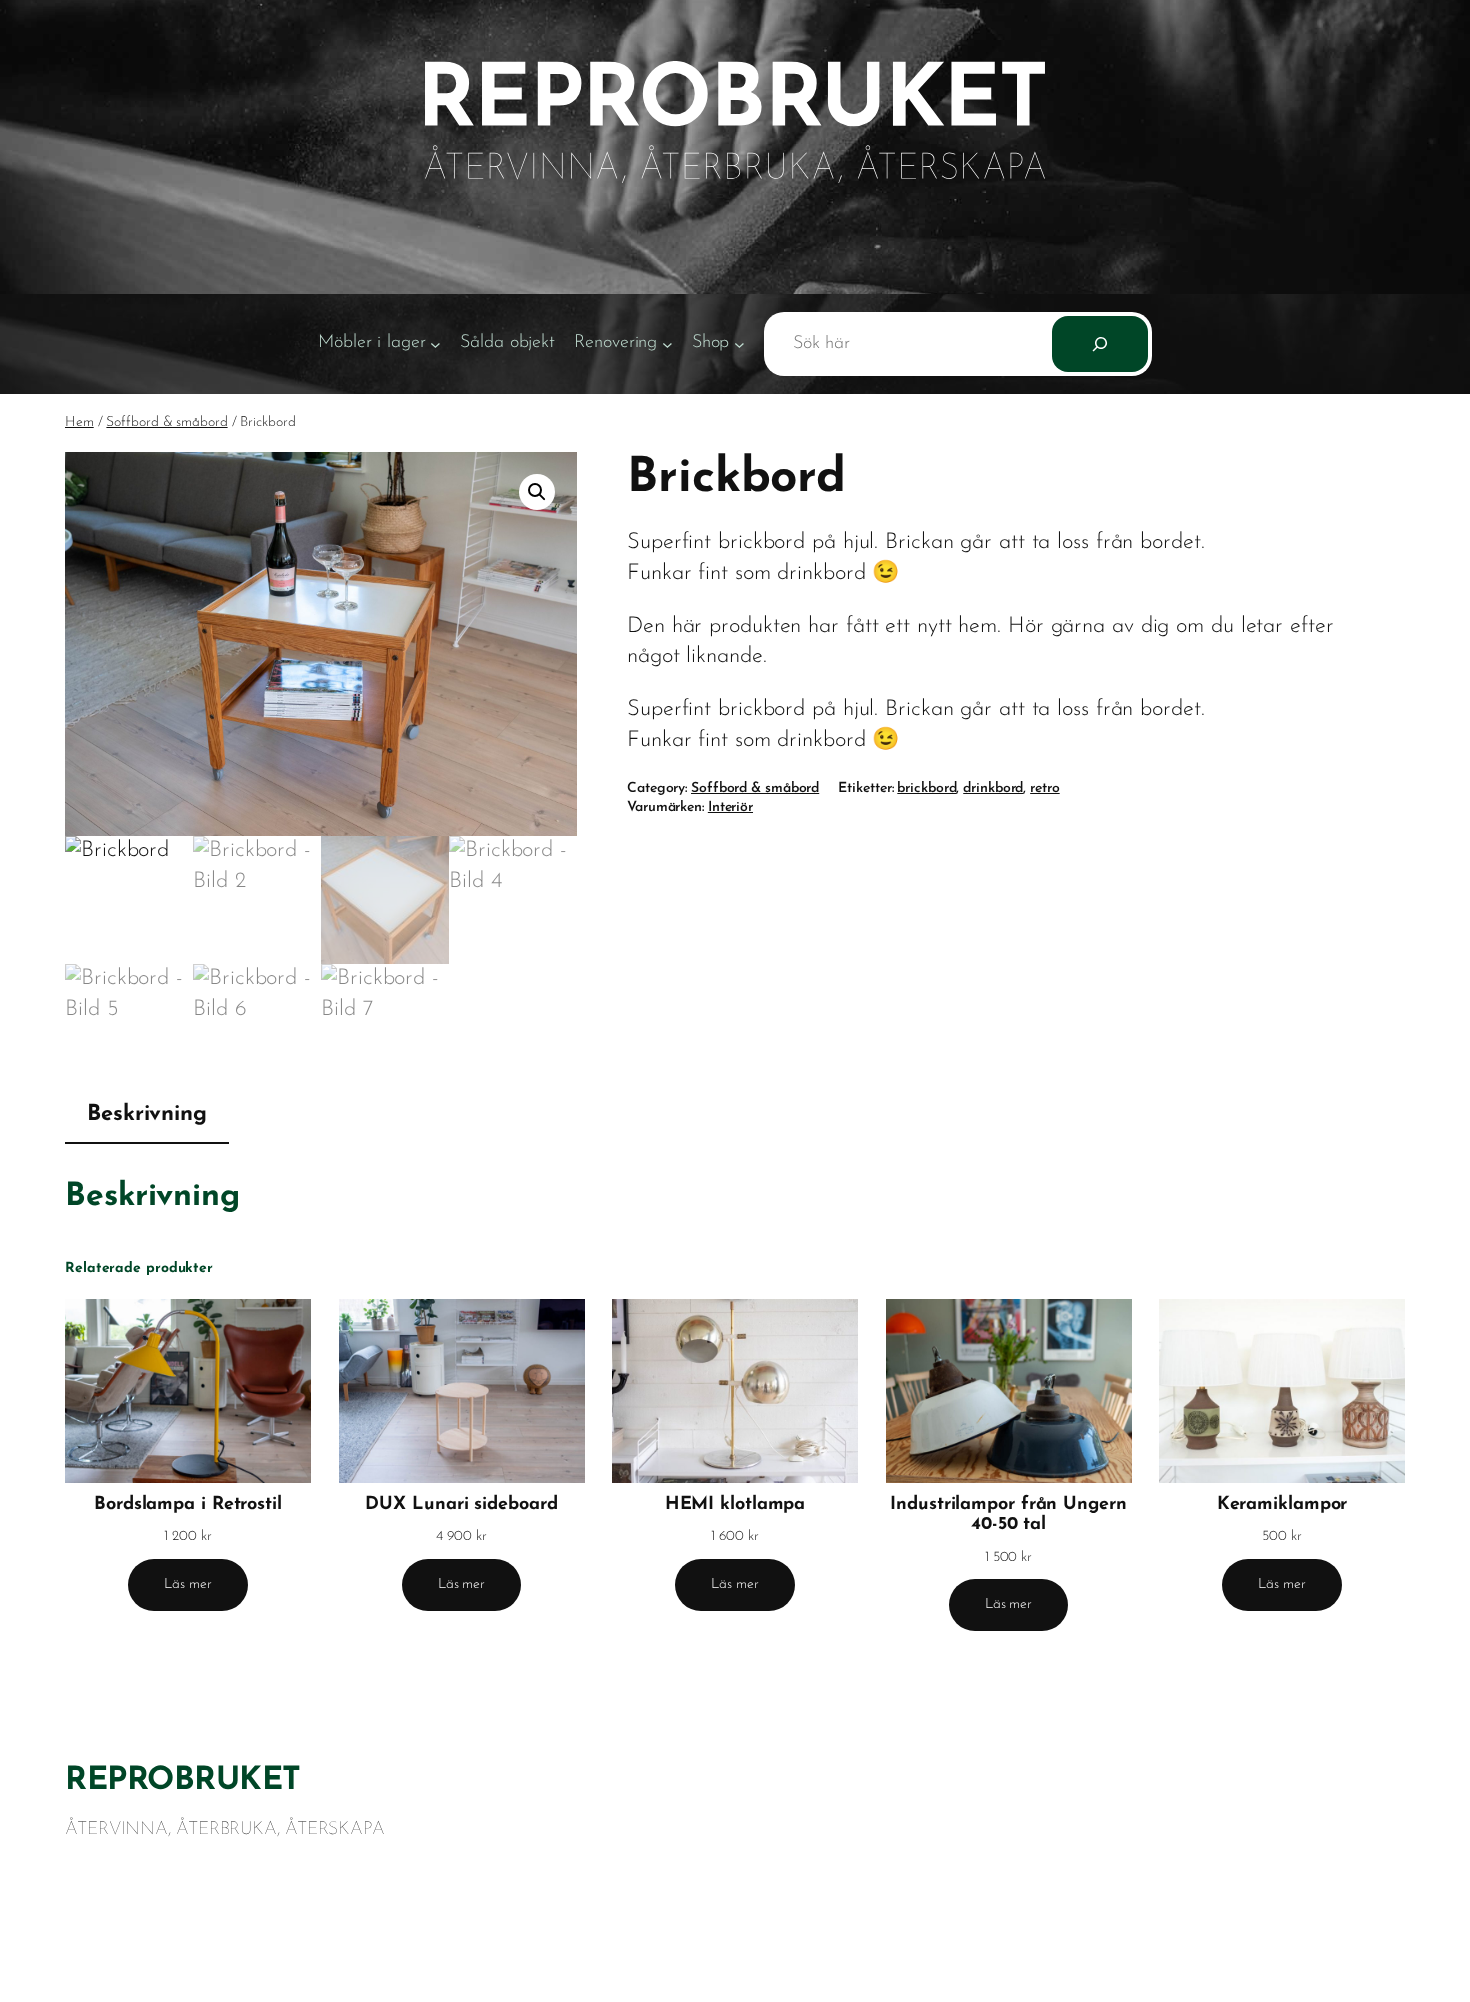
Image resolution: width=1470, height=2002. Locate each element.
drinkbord (993, 788)
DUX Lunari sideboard (461, 1505)
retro (1045, 788)
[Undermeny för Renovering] (667, 344)
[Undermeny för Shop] (739, 344)
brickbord (926, 788)
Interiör (730, 807)
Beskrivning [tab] (147, 1114)
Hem (79, 422)
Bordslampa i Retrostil (188, 1505)
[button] (537, 492)
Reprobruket (183, 1781)
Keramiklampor (1282, 1505)
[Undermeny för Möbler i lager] (435, 344)
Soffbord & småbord (166, 422)
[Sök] (1100, 344)
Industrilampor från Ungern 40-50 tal (1008, 1515)
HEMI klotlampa (735, 1505)
